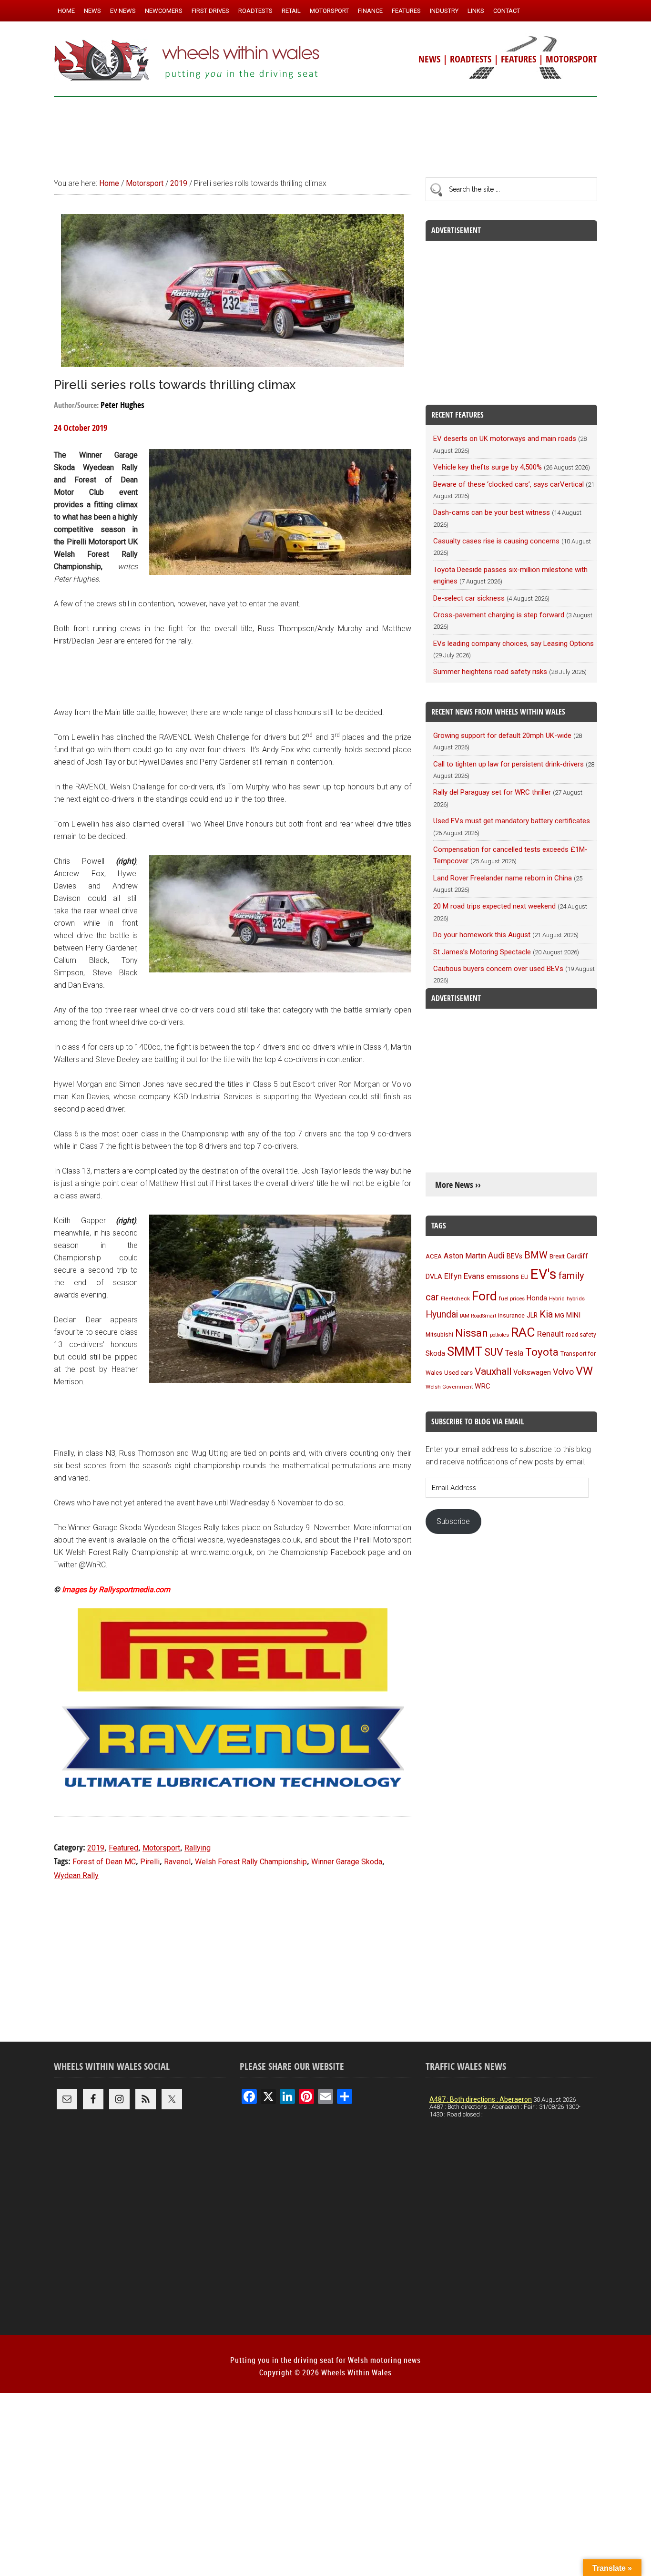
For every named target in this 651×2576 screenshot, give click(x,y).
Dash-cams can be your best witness (492, 512)
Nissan (472, 1333)
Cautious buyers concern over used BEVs (498, 969)
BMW (536, 1255)
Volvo (563, 1372)
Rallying (198, 1848)
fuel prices (512, 1298)
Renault (550, 1334)
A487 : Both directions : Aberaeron (481, 2099)
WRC (483, 1386)
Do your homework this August (482, 935)
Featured (123, 1848)
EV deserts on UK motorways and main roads (505, 439)
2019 (96, 1848)
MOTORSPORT (571, 59)
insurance (511, 1315)
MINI (573, 1315)
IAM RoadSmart (478, 1316)
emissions (503, 1277)
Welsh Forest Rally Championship (251, 1862)
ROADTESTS (471, 59)
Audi (496, 1255)
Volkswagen (532, 1372)
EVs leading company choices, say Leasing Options (514, 644)
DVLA (434, 1277)
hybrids (576, 1298)
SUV (494, 1352)
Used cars (458, 1372)
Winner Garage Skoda (347, 1862)
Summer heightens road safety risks (490, 672)
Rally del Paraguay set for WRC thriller (492, 792)
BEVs (514, 1256)
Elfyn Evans (464, 1276)
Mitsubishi (439, 1335)
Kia (546, 1314)
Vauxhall (493, 1371)
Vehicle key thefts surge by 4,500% (488, 467)
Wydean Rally (76, 1876)
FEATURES (519, 59)
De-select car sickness (469, 598)
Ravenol (177, 1862)
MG (559, 1315)
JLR (532, 1315)
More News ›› (458, 1185)
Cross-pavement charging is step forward (499, 615)
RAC (523, 1332)
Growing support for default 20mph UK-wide (502, 736)
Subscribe (453, 1521)
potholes (499, 1335)
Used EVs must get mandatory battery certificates (512, 821)
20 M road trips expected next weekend (494, 906)
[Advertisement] (325, 133)
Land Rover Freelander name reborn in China (503, 878)
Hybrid (557, 1298)
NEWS (429, 59)
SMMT (465, 1352)
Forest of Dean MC (104, 1862)
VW (584, 1371)
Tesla (514, 1353)
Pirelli (150, 1862)
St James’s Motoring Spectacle (482, 952)
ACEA (434, 1256)
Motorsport (161, 1848)
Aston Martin (465, 1256)
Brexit (557, 1256)
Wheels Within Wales (187, 61)
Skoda (435, 1353)
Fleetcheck (455, 1298)
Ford (484, 1296)
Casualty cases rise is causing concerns (496, 541)
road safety (581, 1335)
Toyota (542, 1352)
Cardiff (577, 1256)
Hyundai (442, 1314)
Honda (537, 1298)
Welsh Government (449, 1387)
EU (525, 1277)
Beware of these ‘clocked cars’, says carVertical (509, 484)
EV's (544, 1274)
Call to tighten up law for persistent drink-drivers (509, 764)
